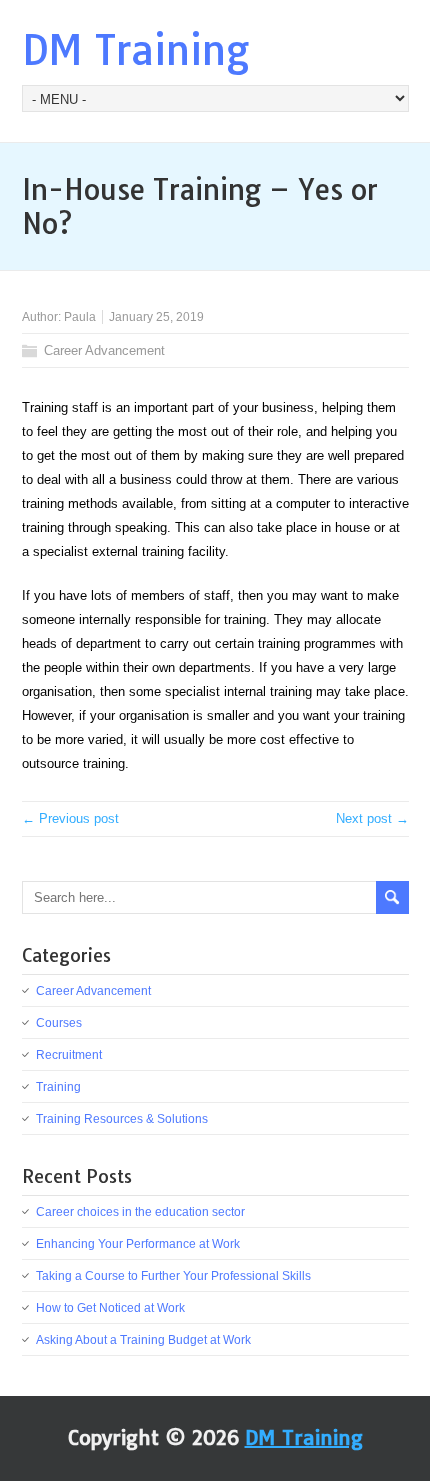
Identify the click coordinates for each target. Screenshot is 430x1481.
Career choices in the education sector (140, 1212)
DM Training (136, 50)
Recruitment (69, 1055)
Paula (80, 317)
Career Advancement (104, 350)
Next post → (372, 818)
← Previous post (70, 818)
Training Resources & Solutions (122, 1119)
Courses (59, 1023)
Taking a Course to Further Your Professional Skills (173, 1276)
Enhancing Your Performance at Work (138, 1244)
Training (58, 1087)
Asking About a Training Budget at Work (143, 1340)
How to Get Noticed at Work (110, 1308)
